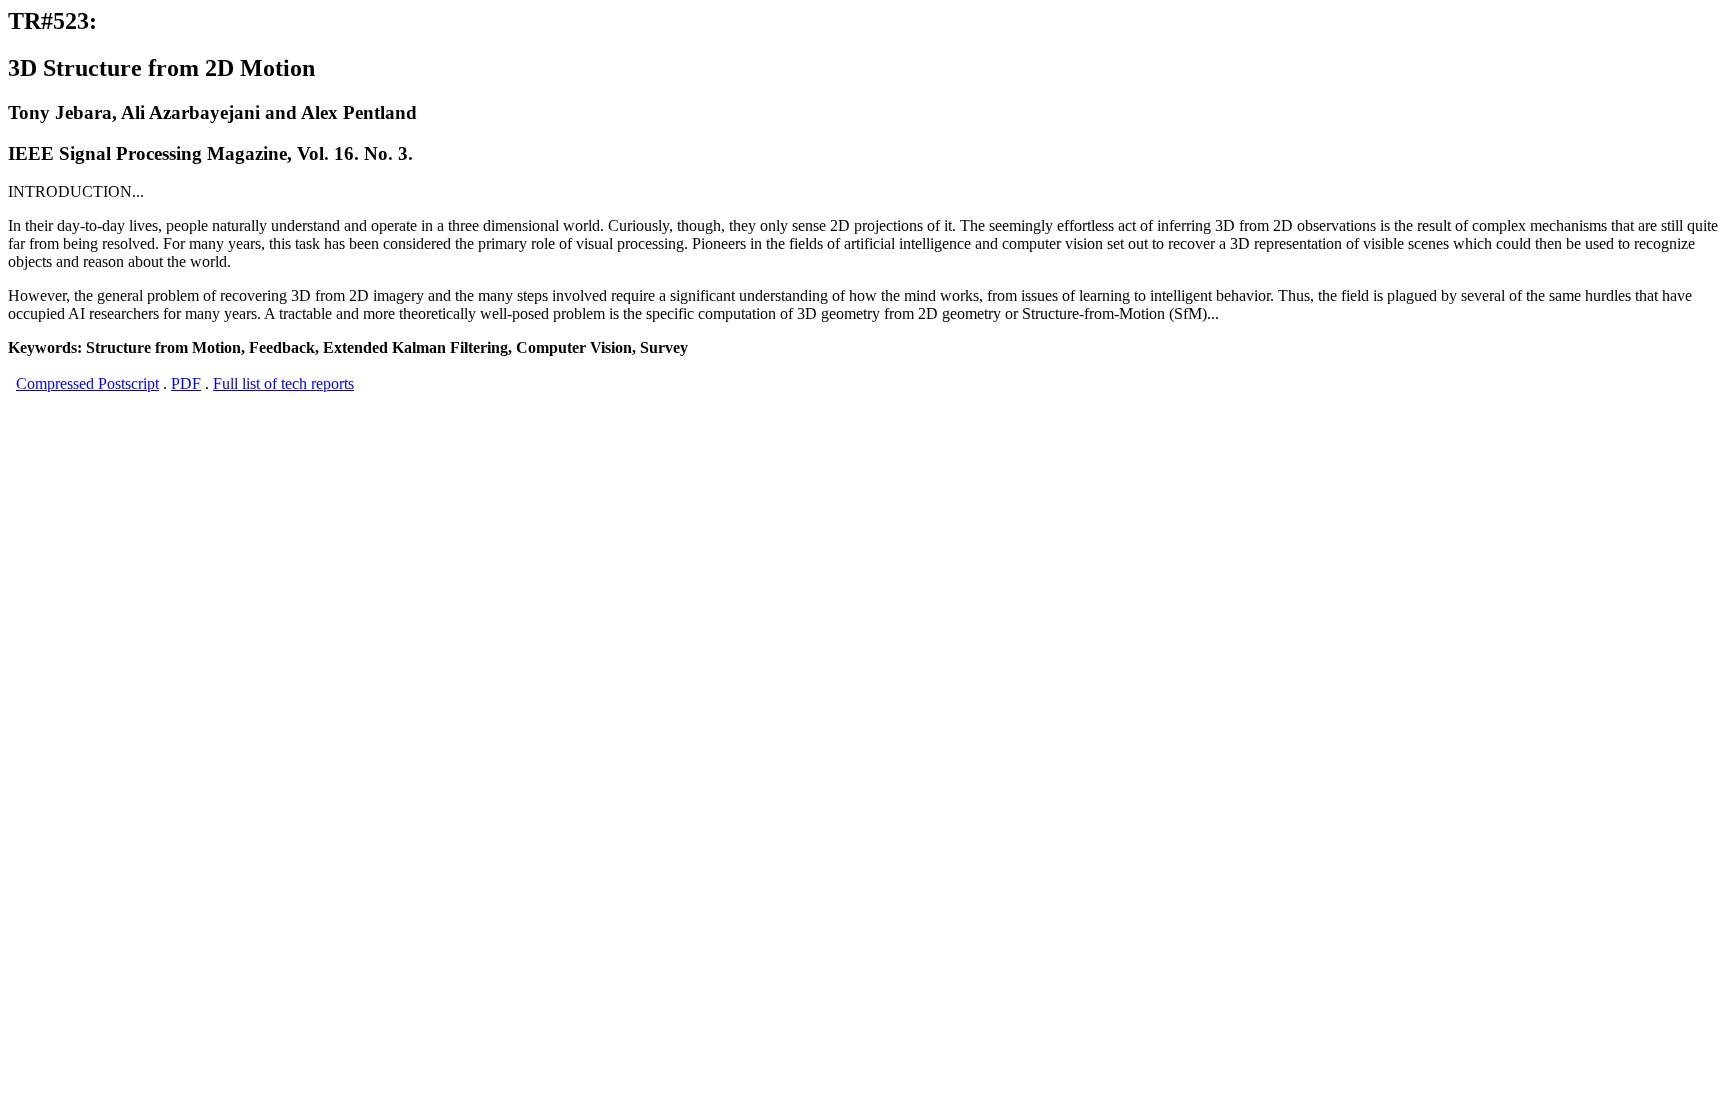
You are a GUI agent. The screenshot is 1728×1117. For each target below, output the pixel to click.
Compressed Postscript (87, 383)
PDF (186, 383)
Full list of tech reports (283, 383)
